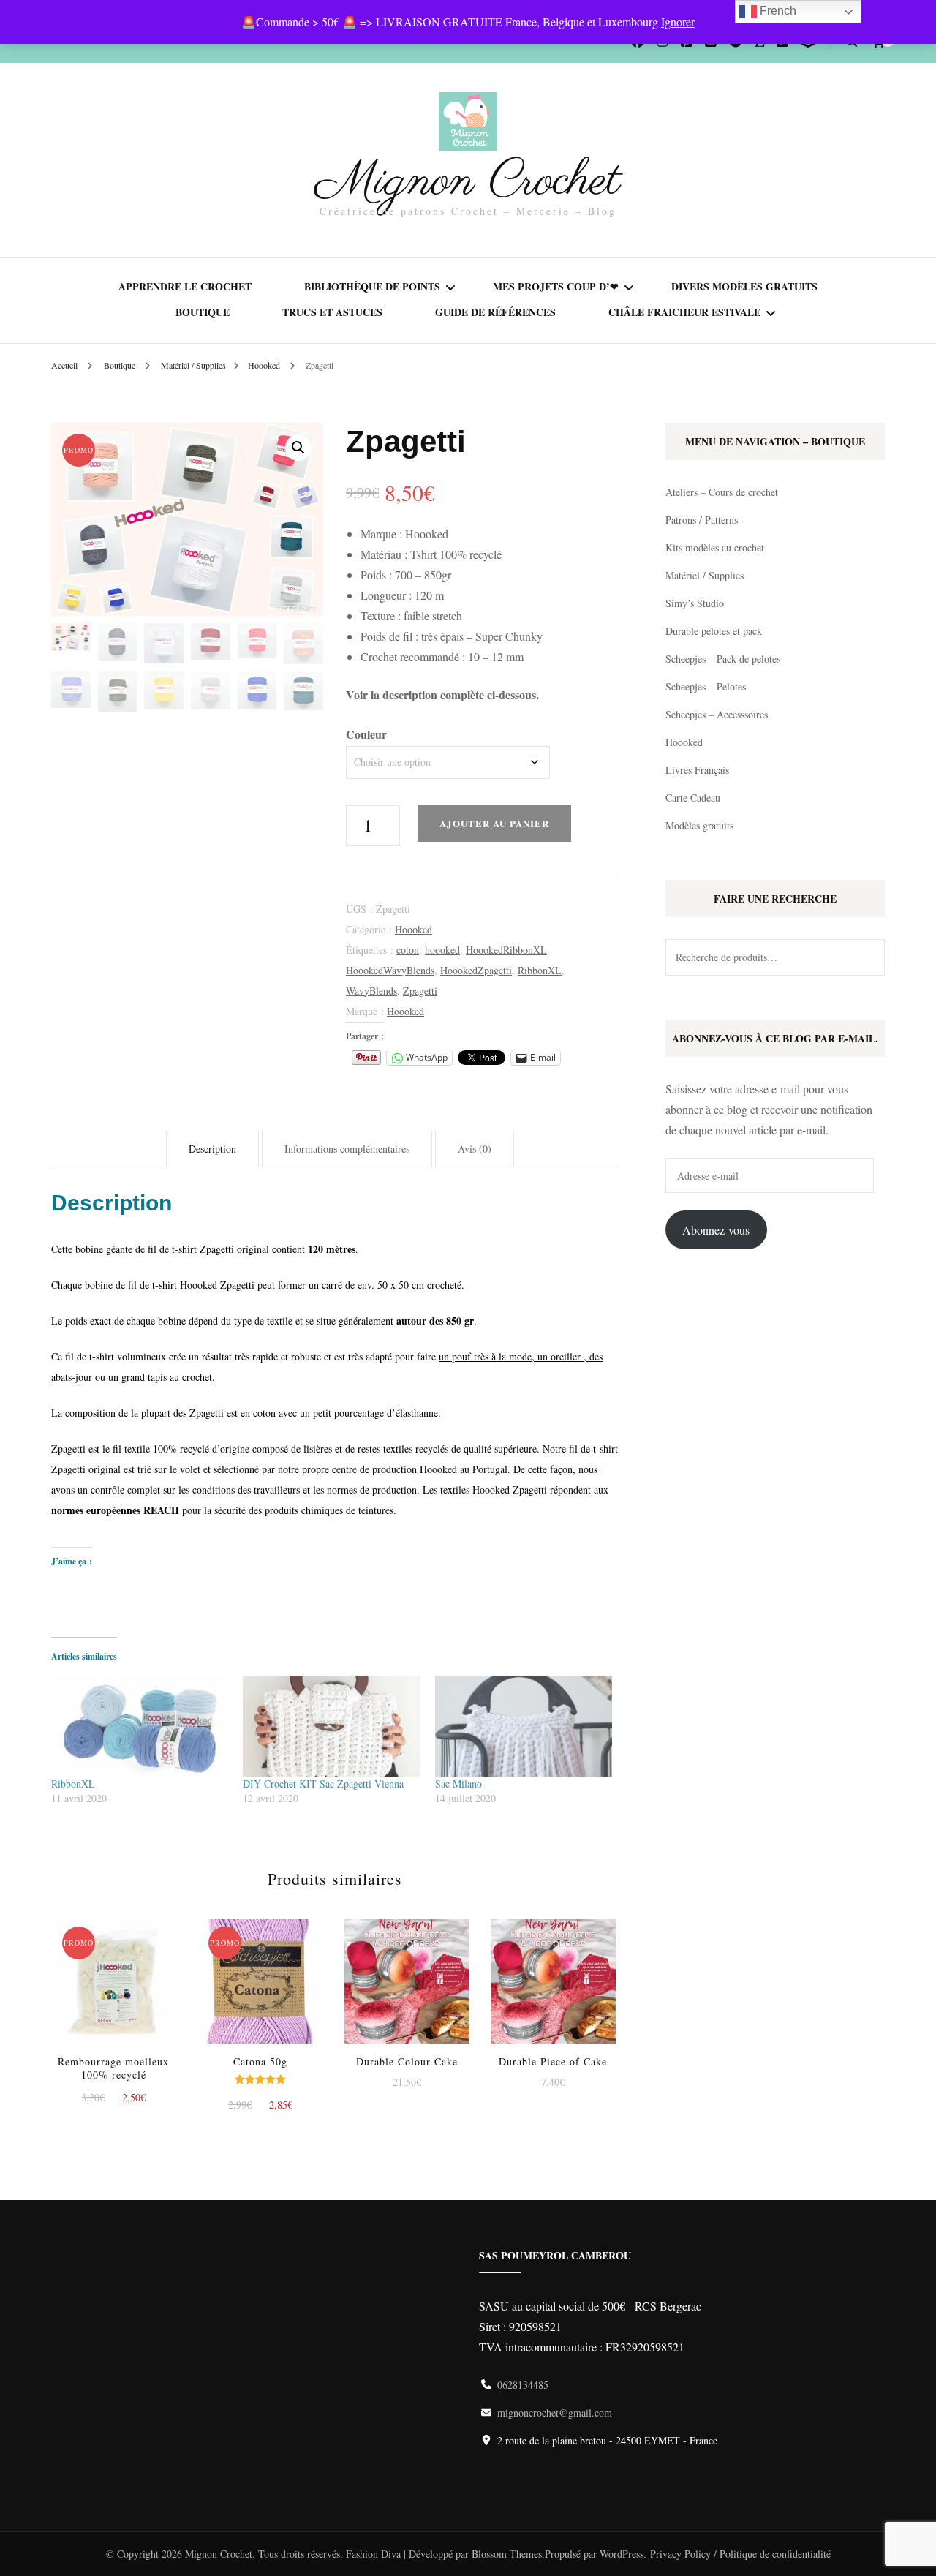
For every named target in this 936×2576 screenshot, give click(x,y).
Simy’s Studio (695, 603)
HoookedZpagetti (476, 970)
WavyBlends (371, 991)
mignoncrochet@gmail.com (555, 2413)
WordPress (622, 2554)
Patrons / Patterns (702, 520)
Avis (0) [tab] (475, 1149)
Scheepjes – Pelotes (706, 686)
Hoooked (414, 929)
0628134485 (523, 2385)
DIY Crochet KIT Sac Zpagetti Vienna (323, 1784)
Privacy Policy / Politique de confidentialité (740, 2554)
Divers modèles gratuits (744, 286)
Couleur (366, 734)
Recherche (867, 957)
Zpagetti (420, 991)
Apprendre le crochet (185, 286)
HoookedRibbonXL (506, 950)
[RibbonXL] (140, 1726)
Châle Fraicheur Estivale (684, 312)
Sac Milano (458, 1784)
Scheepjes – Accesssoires (717, 714)
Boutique (203, 312)
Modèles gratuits (699, 825)
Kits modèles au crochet (715, 547)
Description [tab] (212, 1149)
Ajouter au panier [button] (113, 1975)
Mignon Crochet (468, 181)
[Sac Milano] (524, 1726)
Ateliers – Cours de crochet (722, 492)
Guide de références (495, 312)
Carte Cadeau (693, 798)
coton (408, 950)
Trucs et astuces (332, 312)
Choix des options (260, 1978)
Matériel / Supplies (705, 575)
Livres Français (697, 770)
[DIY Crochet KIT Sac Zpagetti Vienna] (331, 1726)
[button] (298, 448)
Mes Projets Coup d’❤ (556, 286)
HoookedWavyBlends (390, 970)
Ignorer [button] (678, 22)
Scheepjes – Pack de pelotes (723, 659)
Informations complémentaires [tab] (347, 1149)
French (777, 11)
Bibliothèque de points (372, 286)
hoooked (442, 950)
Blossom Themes (507, 2554)
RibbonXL (540, 970)
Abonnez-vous (716, 1230)
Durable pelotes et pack (714, 631)
